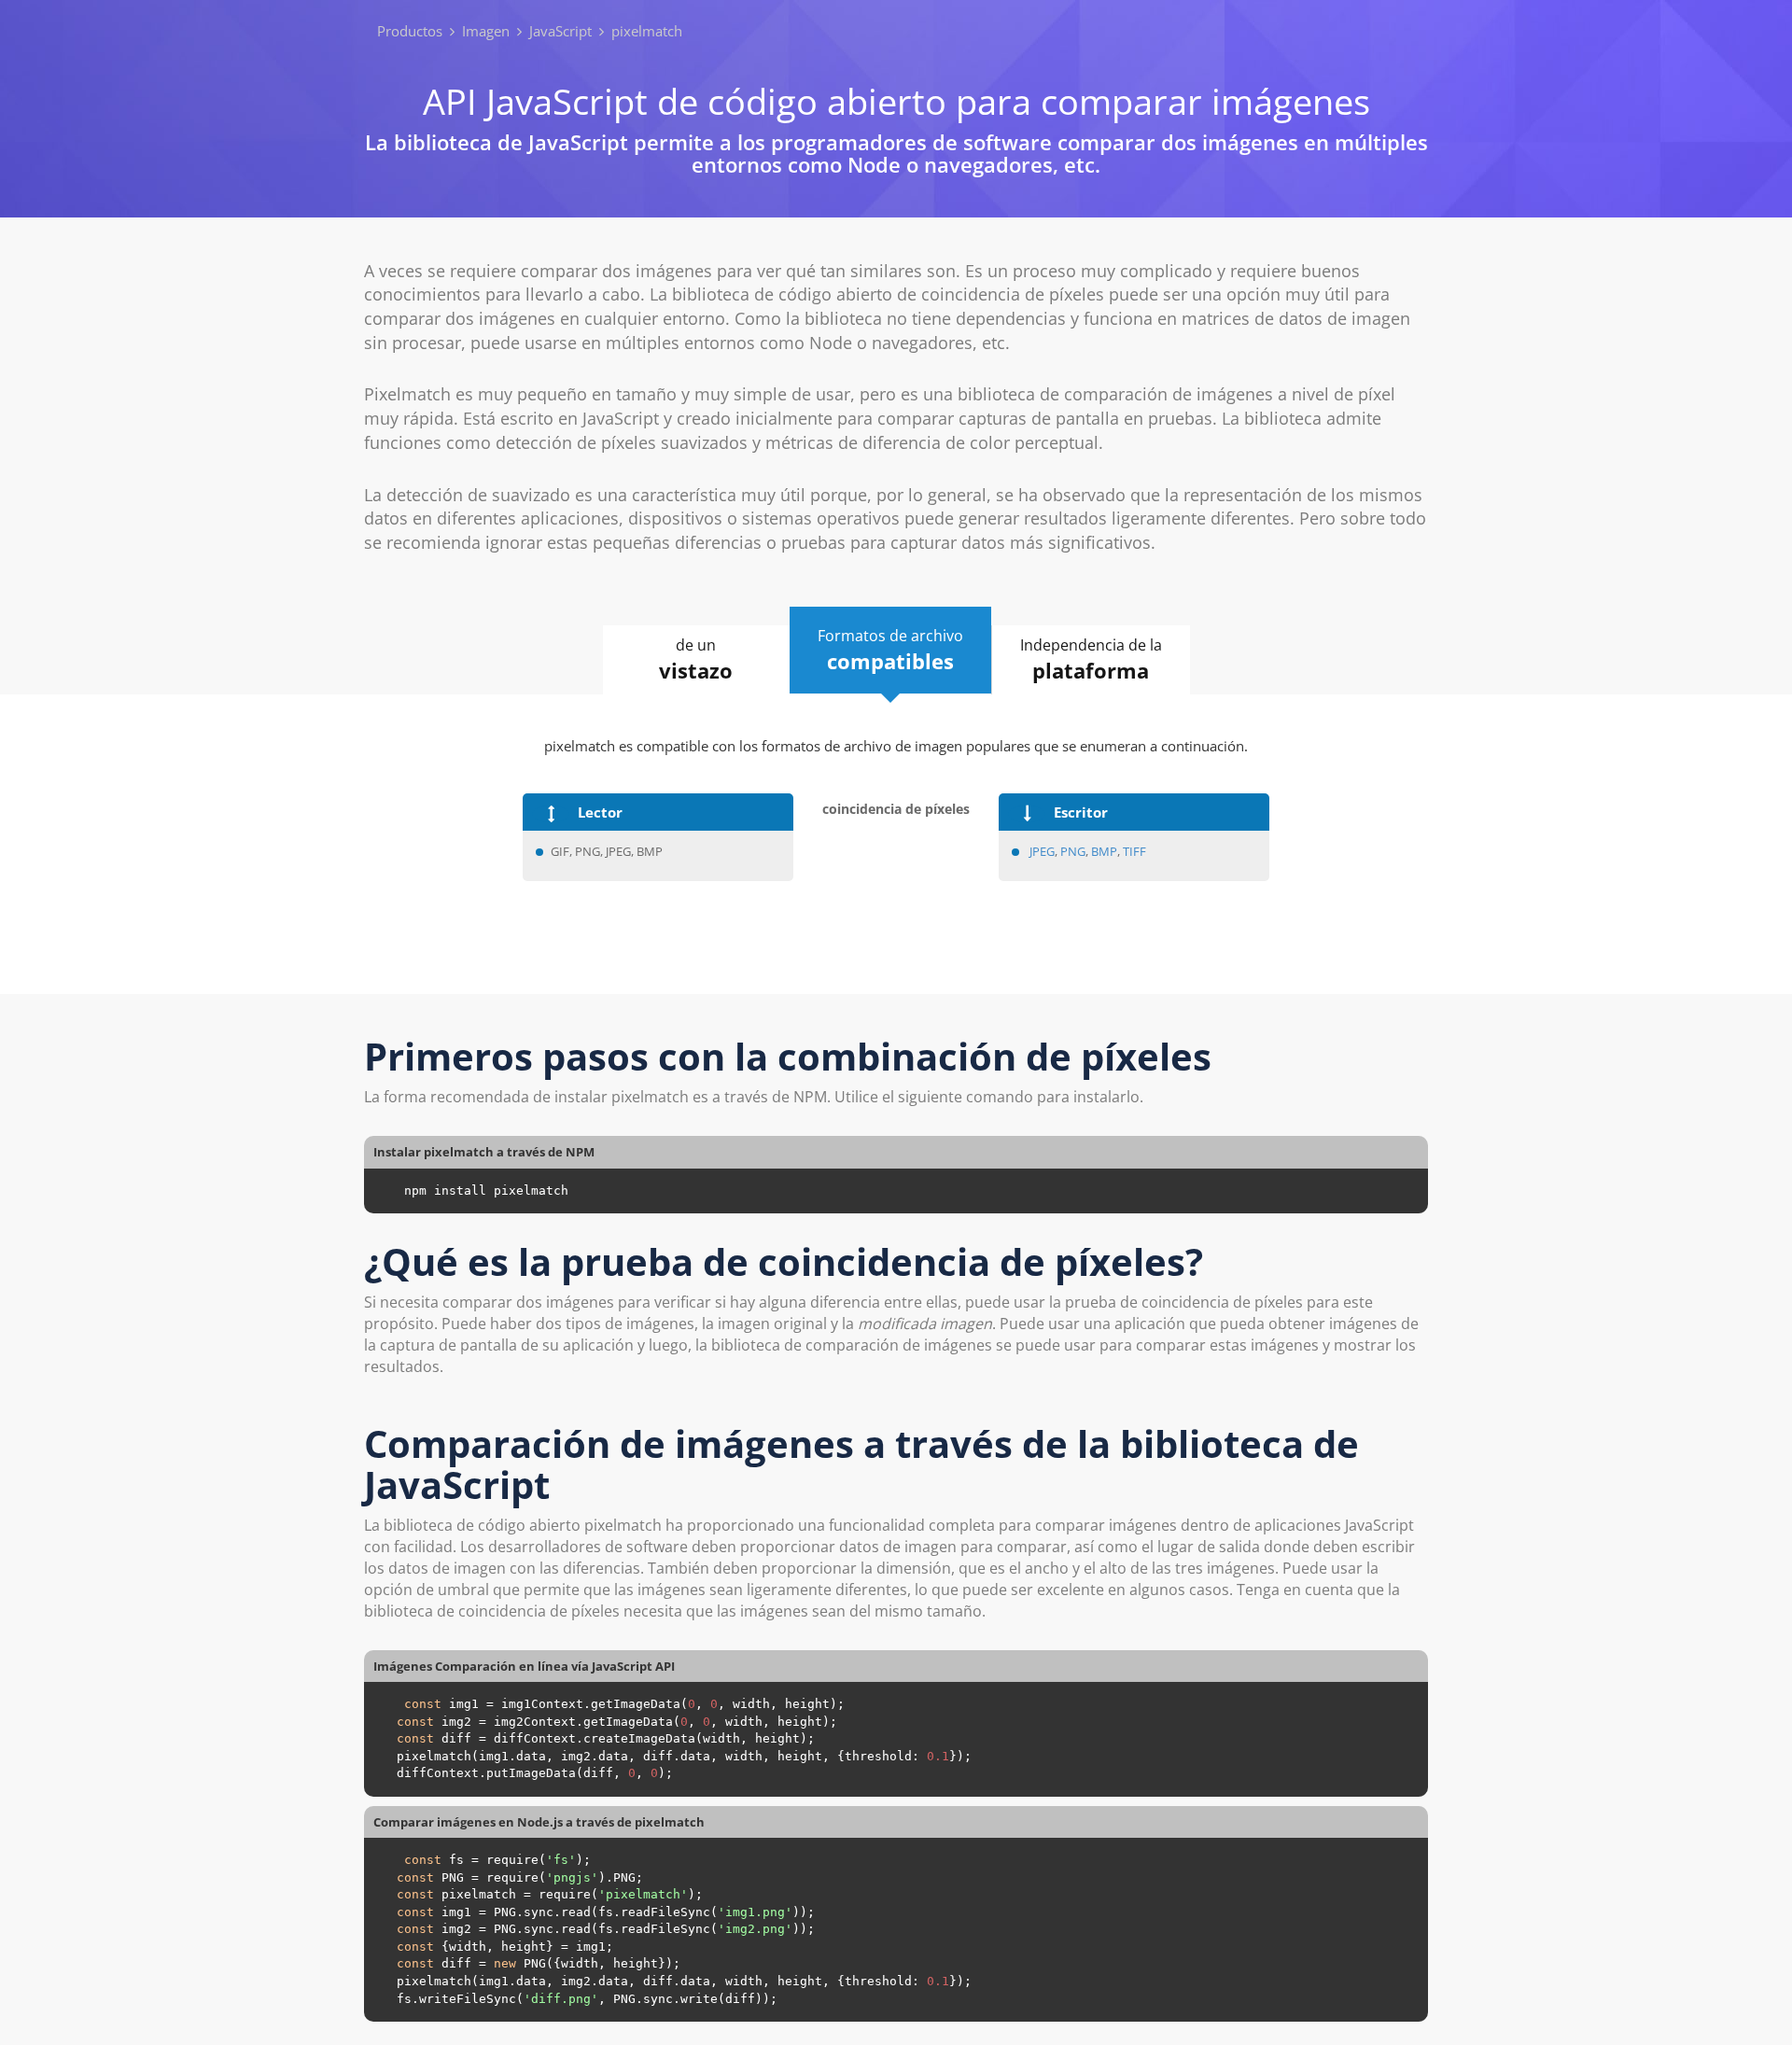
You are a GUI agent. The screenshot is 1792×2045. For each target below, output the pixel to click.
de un (696, 659)
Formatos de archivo (890, 650)
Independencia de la (1091, 659)
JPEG (1042, 851)
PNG (1073, 851)
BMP (1104, 851)
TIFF (1134, 851)
